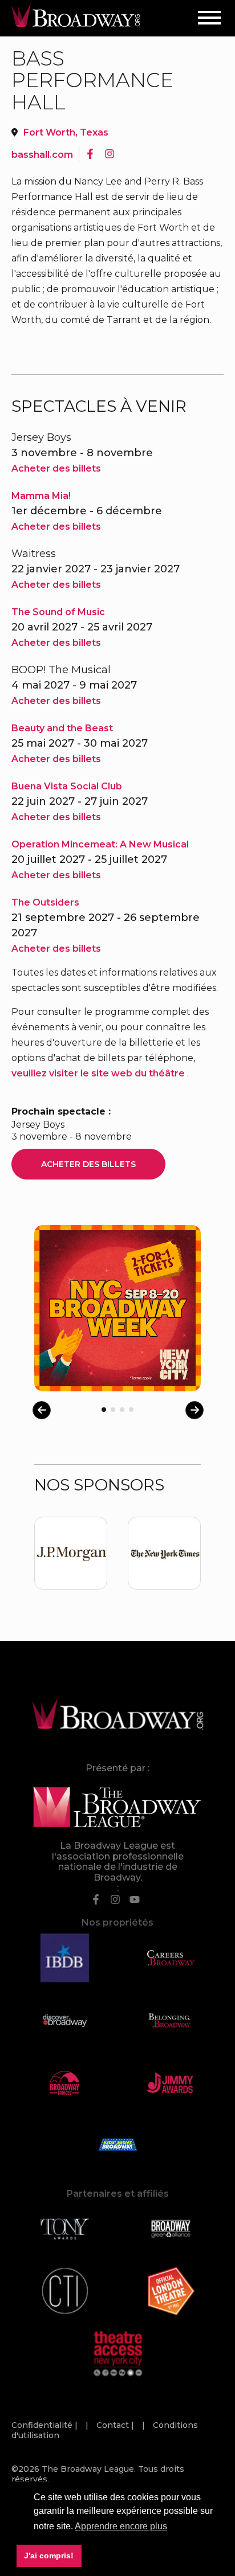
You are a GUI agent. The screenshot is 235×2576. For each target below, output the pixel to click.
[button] (121, 2526)
